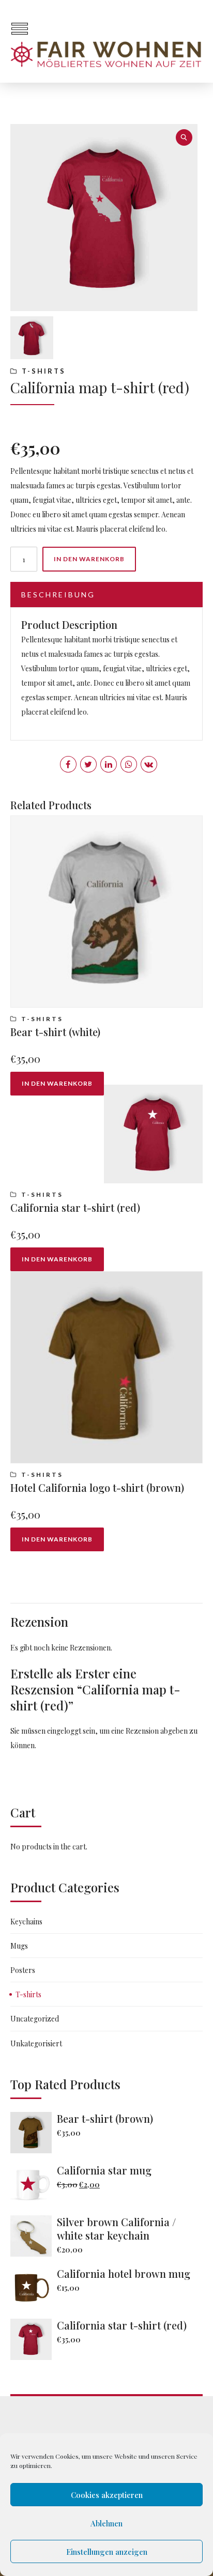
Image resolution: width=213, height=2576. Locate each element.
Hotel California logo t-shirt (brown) (97, 1487)
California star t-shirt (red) (75, 1207)
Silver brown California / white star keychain (116, 2228)
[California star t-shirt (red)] (34, 2339)
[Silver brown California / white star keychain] (34, 2236)
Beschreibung (58, 595)
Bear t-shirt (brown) (105, 2118)
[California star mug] (34, 2184)
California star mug (104, 2170)
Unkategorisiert (36, 2043)
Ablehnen (106, 2523)
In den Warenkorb (89, 559)
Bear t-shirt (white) (55, 1032)
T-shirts (44, 371)
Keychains (26, 1922)
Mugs (19, 1946)
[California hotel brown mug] (34, 2288)
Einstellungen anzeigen (107, 2552)
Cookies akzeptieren (107, 2495)
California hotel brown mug (124, 2273)
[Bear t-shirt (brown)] (34, 2133)
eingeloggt (64, 1731)
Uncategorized (35, 2019)
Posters (23, 1970)
